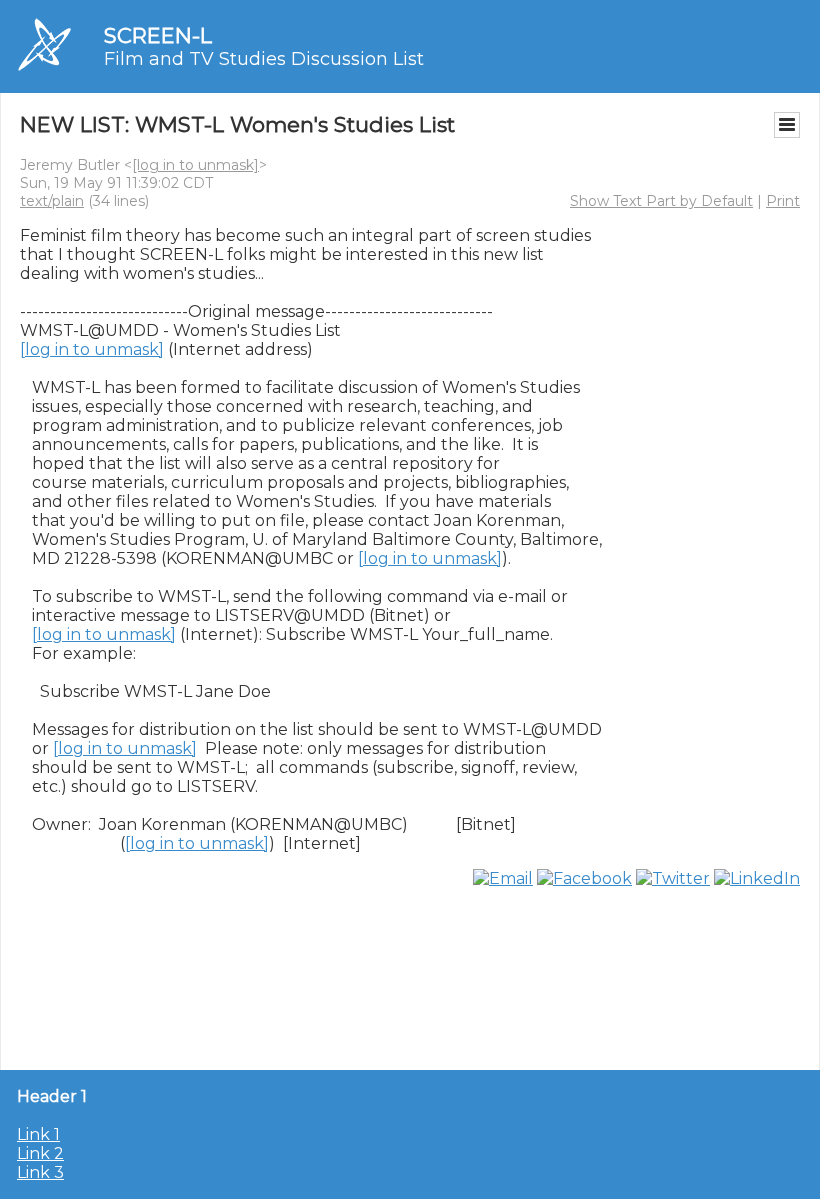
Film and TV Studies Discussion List (264, 59)
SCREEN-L (158, 35)
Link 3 (40, 1172)
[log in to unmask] (195, 165)
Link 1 (38, 1134)
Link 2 (40, 1153)
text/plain (52, 201)
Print (783, 201)
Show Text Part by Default (661, 201)
